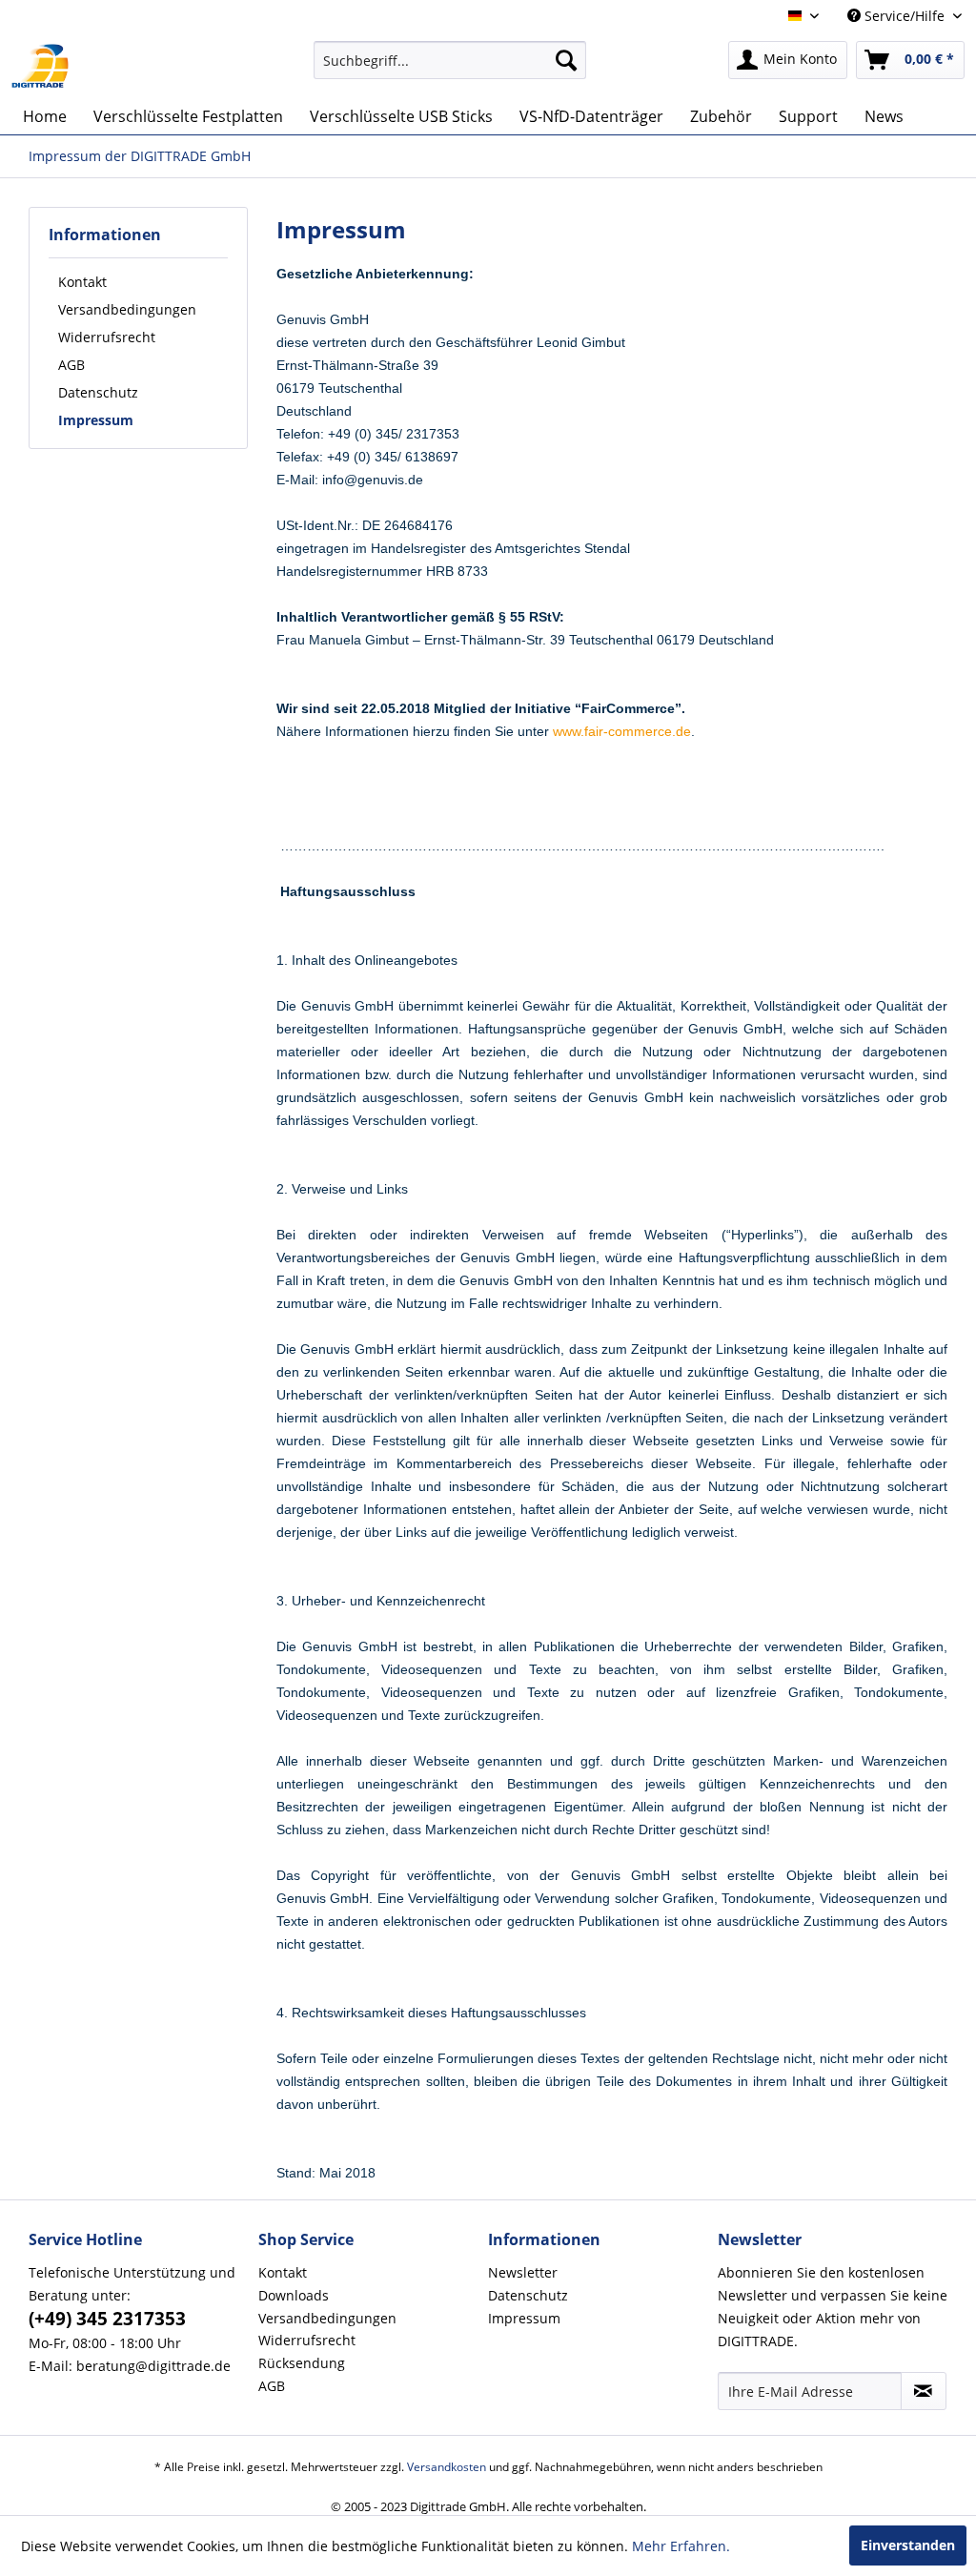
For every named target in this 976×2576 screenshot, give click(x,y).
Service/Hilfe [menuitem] (905, 16)
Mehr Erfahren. (681, 2546)
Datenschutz (98, 392)
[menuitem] (450, 60)
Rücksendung (302, 2363)
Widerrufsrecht (107, 337)
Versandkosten (447, 2467)
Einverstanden (908, 2545)
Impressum (96, 420)
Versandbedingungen (127, 309)
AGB (71, 365)
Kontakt (82, 282)
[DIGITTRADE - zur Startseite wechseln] (40, 65)
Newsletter (523, 2272)
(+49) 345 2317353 (107, 2319)
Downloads (294, 2295)
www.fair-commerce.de (622, 731)
